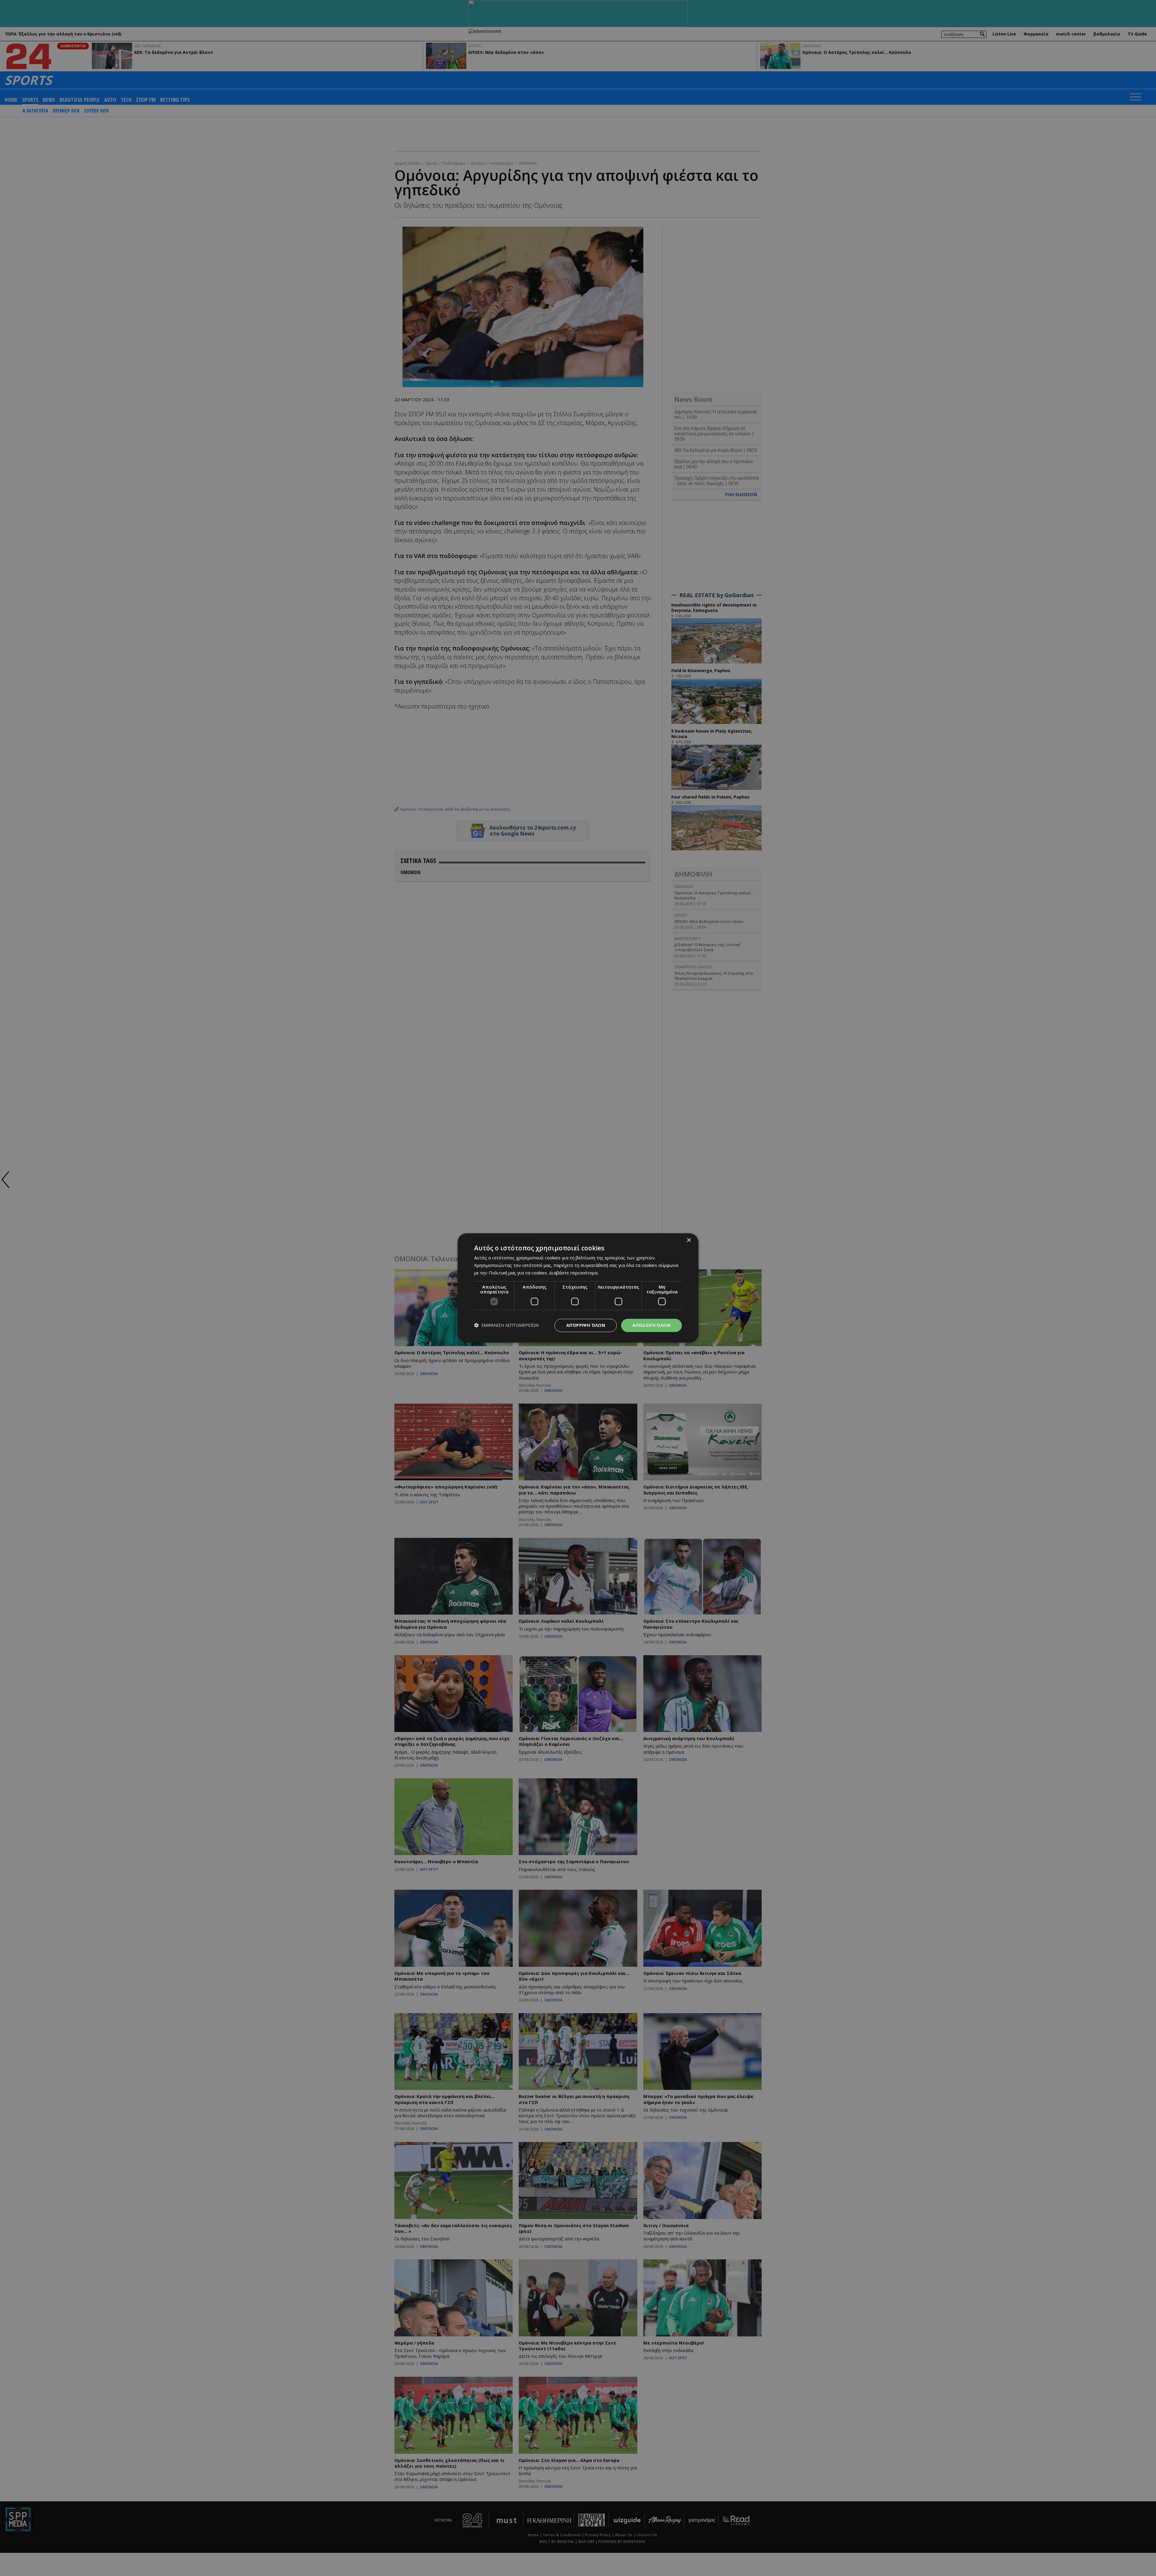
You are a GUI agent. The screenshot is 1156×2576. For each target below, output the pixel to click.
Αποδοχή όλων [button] (651, 1325)
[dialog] (578, 1288)
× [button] (689, 1240)
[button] (506, 1325)
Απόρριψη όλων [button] (586, 1325)
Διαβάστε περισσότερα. (574, 1273)
